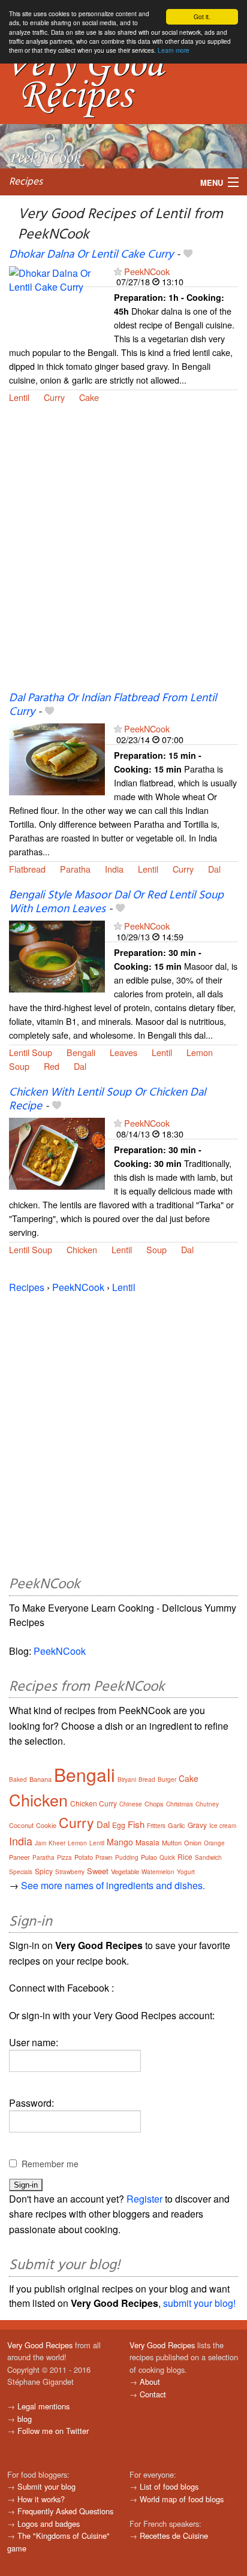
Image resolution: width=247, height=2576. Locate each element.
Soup (19, 1066)
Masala (147, 1842)
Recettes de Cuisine (174, 2536)
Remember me (50, 2164)
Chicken (82, 1249)
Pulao (149, 1857)
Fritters (156, 1826)
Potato (84, 1857)
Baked (18, 1779)
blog (25, 2419)
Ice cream (223, 1826)
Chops (154, 1803)
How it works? (41, 2499)
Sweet (98, 1871)
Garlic (177, 1825)
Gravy (197, 1825)
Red (52, 1066)
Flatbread (27, 869)
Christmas (180, 1804)
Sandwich (208, 1857)
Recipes (26, 182)
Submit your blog (46, 2486)
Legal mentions (43, 2406)
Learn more (174, 50)
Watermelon (158, 1872)
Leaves (123, 1052)
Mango (120, 1842)
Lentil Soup (31, 1052)
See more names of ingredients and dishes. (113, 1885)
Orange (214, 1843)
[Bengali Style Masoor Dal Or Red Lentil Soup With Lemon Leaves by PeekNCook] (57, 956)
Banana (40, 1779)
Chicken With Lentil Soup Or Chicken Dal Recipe (107, 1100)
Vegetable (125, 1871)
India (114, 869)
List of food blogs (169, 2486)
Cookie (46, 1825)
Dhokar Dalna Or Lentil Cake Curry (91, 255)
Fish (136, 1824)
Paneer (19, 1857)
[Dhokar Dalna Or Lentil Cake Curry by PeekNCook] (57, 301)
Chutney (207, 1804)
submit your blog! (199, 2303)
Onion (193, 1842)
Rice (185, 1856)
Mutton (172, 1842)
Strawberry (70, 1872)
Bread (147, 1779)
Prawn (104, 1857)
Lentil (19, 397)
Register (144, 2199)
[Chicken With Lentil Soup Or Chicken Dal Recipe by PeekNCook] (57, 1153)
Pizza (64, 1857)
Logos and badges (49, 2524)
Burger (167, 1779)
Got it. (202, 16)
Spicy (44, 1871)
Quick (167, 1857)
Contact (153, 2394)
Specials (21, 1872)
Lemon (200, 1052)
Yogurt (186, 1872)
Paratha (75, 869)
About (150, 2382)
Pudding (127, 1857)
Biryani (127, 1779)
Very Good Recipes (40, 2345)
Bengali (81, 1052)
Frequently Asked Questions (65, 2511)
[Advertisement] (123, 555)
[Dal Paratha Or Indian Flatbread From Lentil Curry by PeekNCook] (57, 758)
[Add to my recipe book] (188, 255)
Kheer (57, 1843)
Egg (119, 1825)
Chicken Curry (94, 1803)
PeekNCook (147, 271)
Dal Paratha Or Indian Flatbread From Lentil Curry (113, 705)
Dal (214, 869)
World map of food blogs (182, 2499)
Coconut (21, 1825)
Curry (54, 397)
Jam (40, 1843)
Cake (89, 397)
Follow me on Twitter (53, 2431)
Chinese (131, 1804)
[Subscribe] (118, 271)
